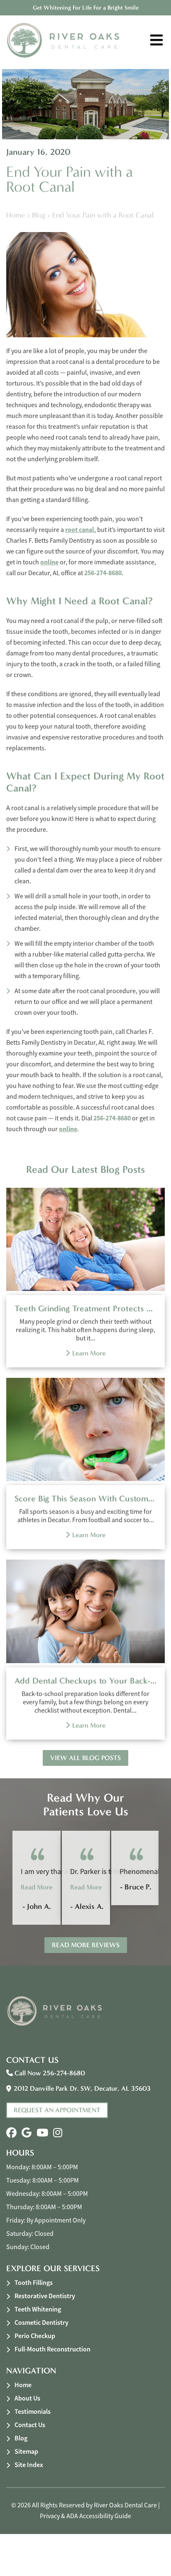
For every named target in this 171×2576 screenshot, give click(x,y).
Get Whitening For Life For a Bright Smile (86, 8)
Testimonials (33, 2412)
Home (16, 215)
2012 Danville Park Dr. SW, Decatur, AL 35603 (82, 2088)
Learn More (89, 1353)
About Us (27, 2398)
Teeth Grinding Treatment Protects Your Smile (85, 1308)
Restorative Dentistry (45, 2296)
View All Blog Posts (85, 1758)
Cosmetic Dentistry (42, 2323)
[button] (11, 2133)
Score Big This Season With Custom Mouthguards (85, 1498)
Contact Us (30, 2425)
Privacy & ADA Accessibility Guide (85, 2516)
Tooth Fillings (34, 2283)
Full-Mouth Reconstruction (53, 2349)
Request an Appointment (57, 2110)
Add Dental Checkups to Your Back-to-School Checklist (85, 1681)
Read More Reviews (86, 1945)
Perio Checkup (35, 2336)
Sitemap (26, 2451)
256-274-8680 (103, 573)
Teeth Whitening (38, 2309)
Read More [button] (37, 1887)
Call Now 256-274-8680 (49, 2073)
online (49, 562)
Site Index (29, 2465)
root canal (80, 530)
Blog (39, 215)
